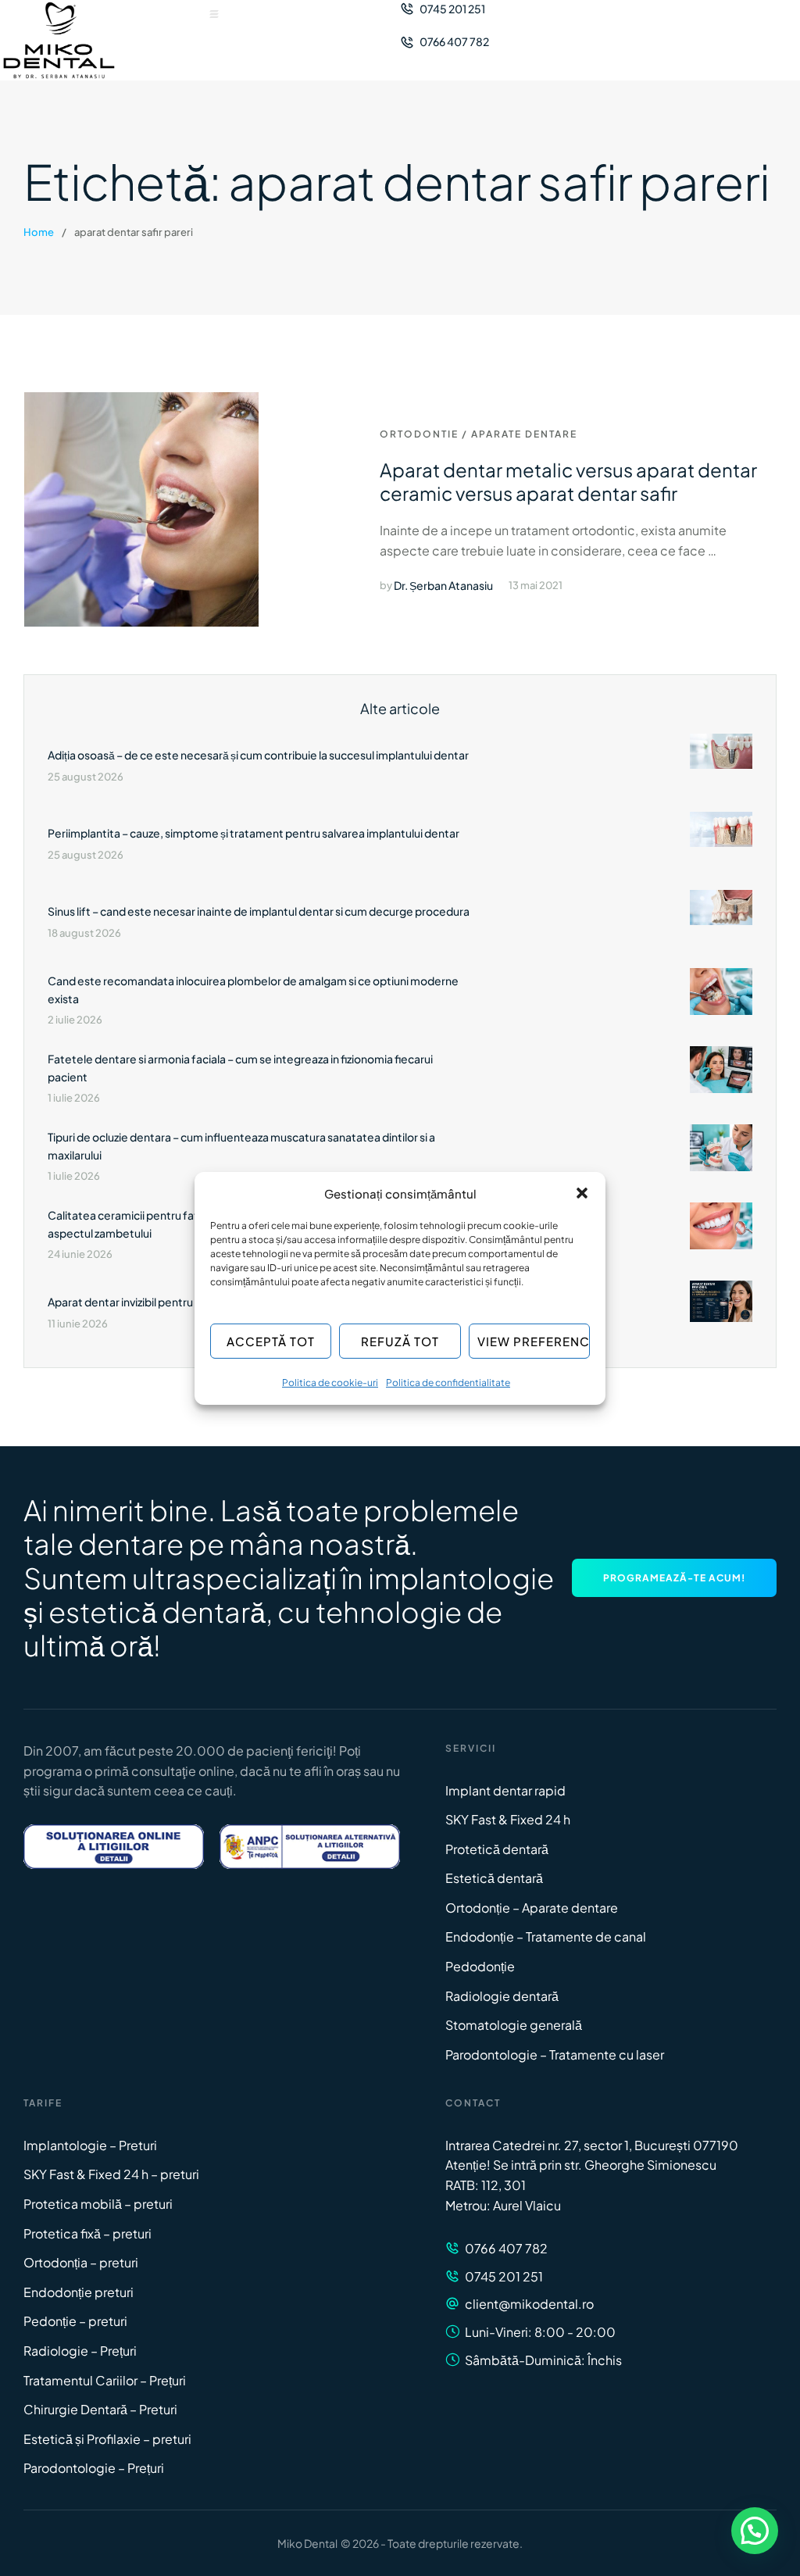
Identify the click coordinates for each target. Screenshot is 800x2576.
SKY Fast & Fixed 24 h (508, 1819)
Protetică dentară (497, 1849)
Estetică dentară (494, 1878)
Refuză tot (400, 1341)
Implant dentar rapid (505, 1790)
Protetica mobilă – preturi (98, 2204)
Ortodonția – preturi (81, 2262)
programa (53, 1771)
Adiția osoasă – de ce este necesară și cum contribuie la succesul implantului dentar (258, 755)
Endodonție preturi (79, 2292)
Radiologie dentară (502, 1996)
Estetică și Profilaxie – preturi (107, 2439)
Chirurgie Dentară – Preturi (100, 2409)
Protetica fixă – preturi (87, 2233)
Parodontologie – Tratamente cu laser (555, 2054)
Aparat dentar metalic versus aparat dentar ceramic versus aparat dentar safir (568, 481)
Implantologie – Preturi (90, 2145)
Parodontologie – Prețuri (94, 2468)
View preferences (534, 1341)
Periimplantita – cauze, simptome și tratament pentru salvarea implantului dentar (254, 833)
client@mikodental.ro (529, 2304)
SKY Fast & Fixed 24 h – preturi (111, 2174)
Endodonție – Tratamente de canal (546, 1936)
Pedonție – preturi (75, 2321)
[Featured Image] (141, 509)
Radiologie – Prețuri (80, 2351)
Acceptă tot (271, 1341)
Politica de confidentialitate (448, 1383)
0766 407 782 (506, 2248)
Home (39, 232)
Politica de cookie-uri (330, 1383)
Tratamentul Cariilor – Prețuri (105, 2380)
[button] (582, 1193)
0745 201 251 (504, 2276)
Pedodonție (480, 1966)
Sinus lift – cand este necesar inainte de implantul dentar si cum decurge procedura (259, 911)
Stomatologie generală (514, 2025)
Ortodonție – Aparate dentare (532, 1908)
